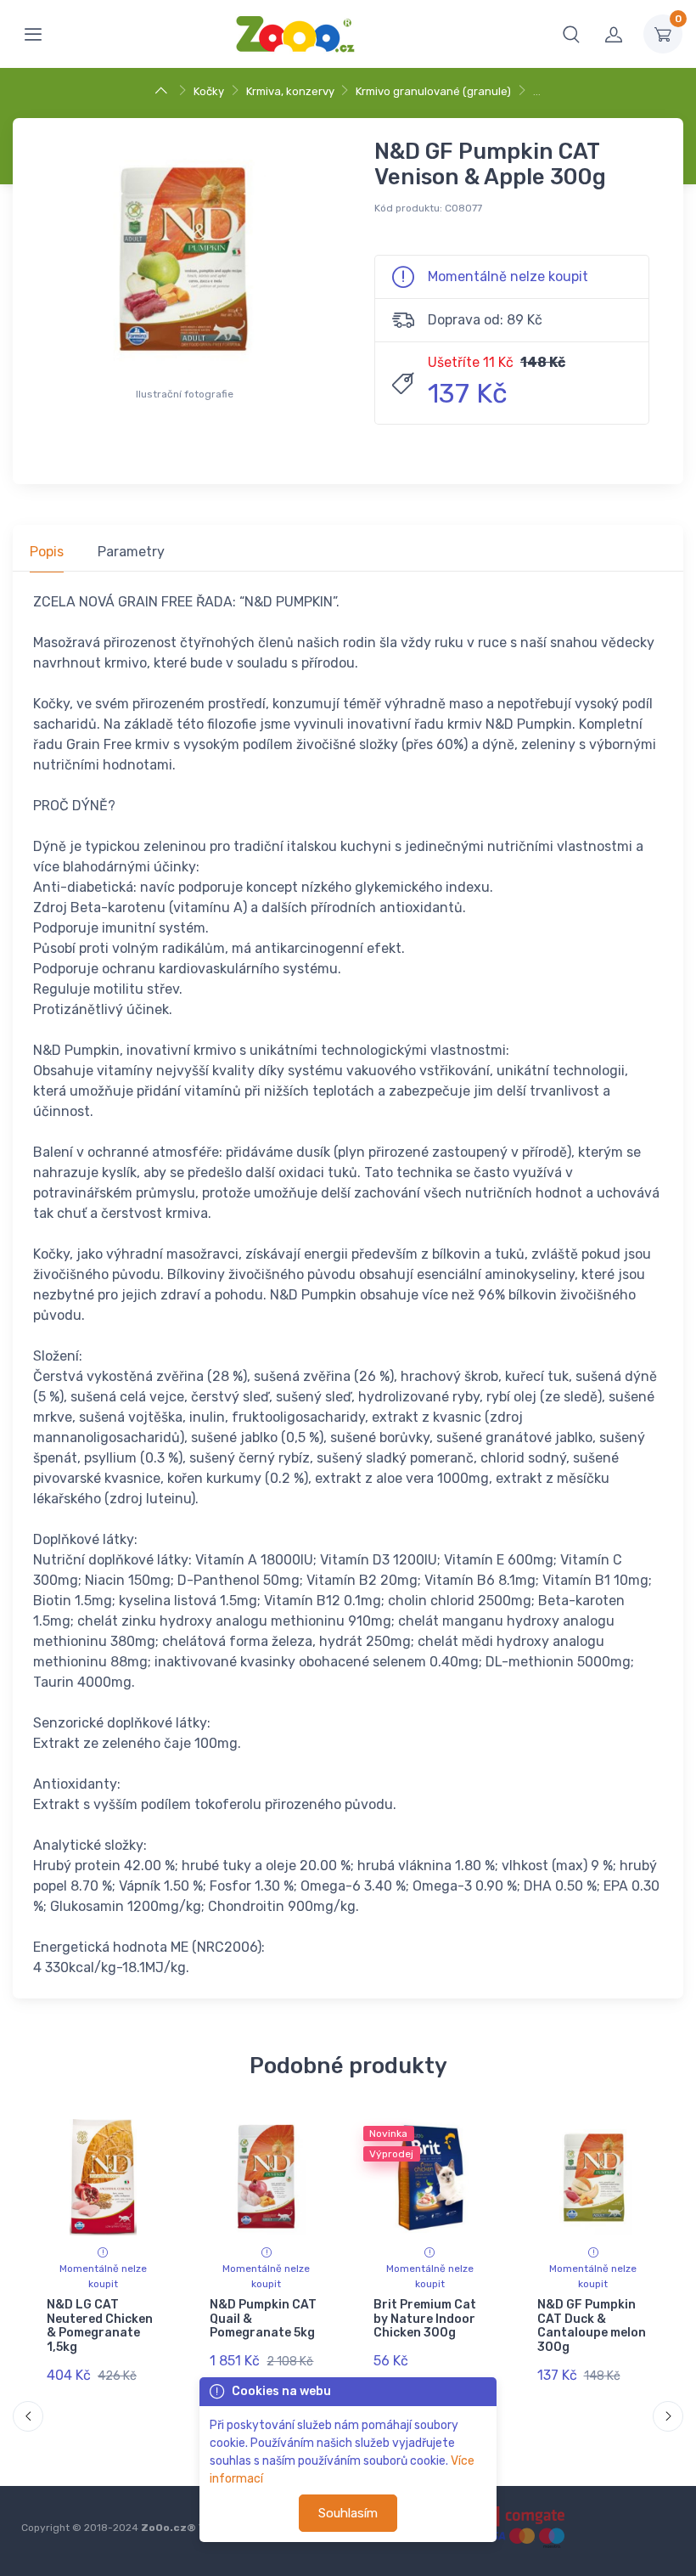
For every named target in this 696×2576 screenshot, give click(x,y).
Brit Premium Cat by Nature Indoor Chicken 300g (425, 2319)
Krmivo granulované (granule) (433, 91)
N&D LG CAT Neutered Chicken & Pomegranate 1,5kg (100, 2326)
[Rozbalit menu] (33, 34)
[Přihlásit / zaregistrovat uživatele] (614, 34)
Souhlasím (348, 2513)
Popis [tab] (47, 552)
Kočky (209, 91)
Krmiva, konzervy (290, 91)
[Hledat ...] (571, 34)
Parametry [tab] (131, 552)
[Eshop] (163, 91)
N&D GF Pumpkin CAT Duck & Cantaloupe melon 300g (591, 2326)
